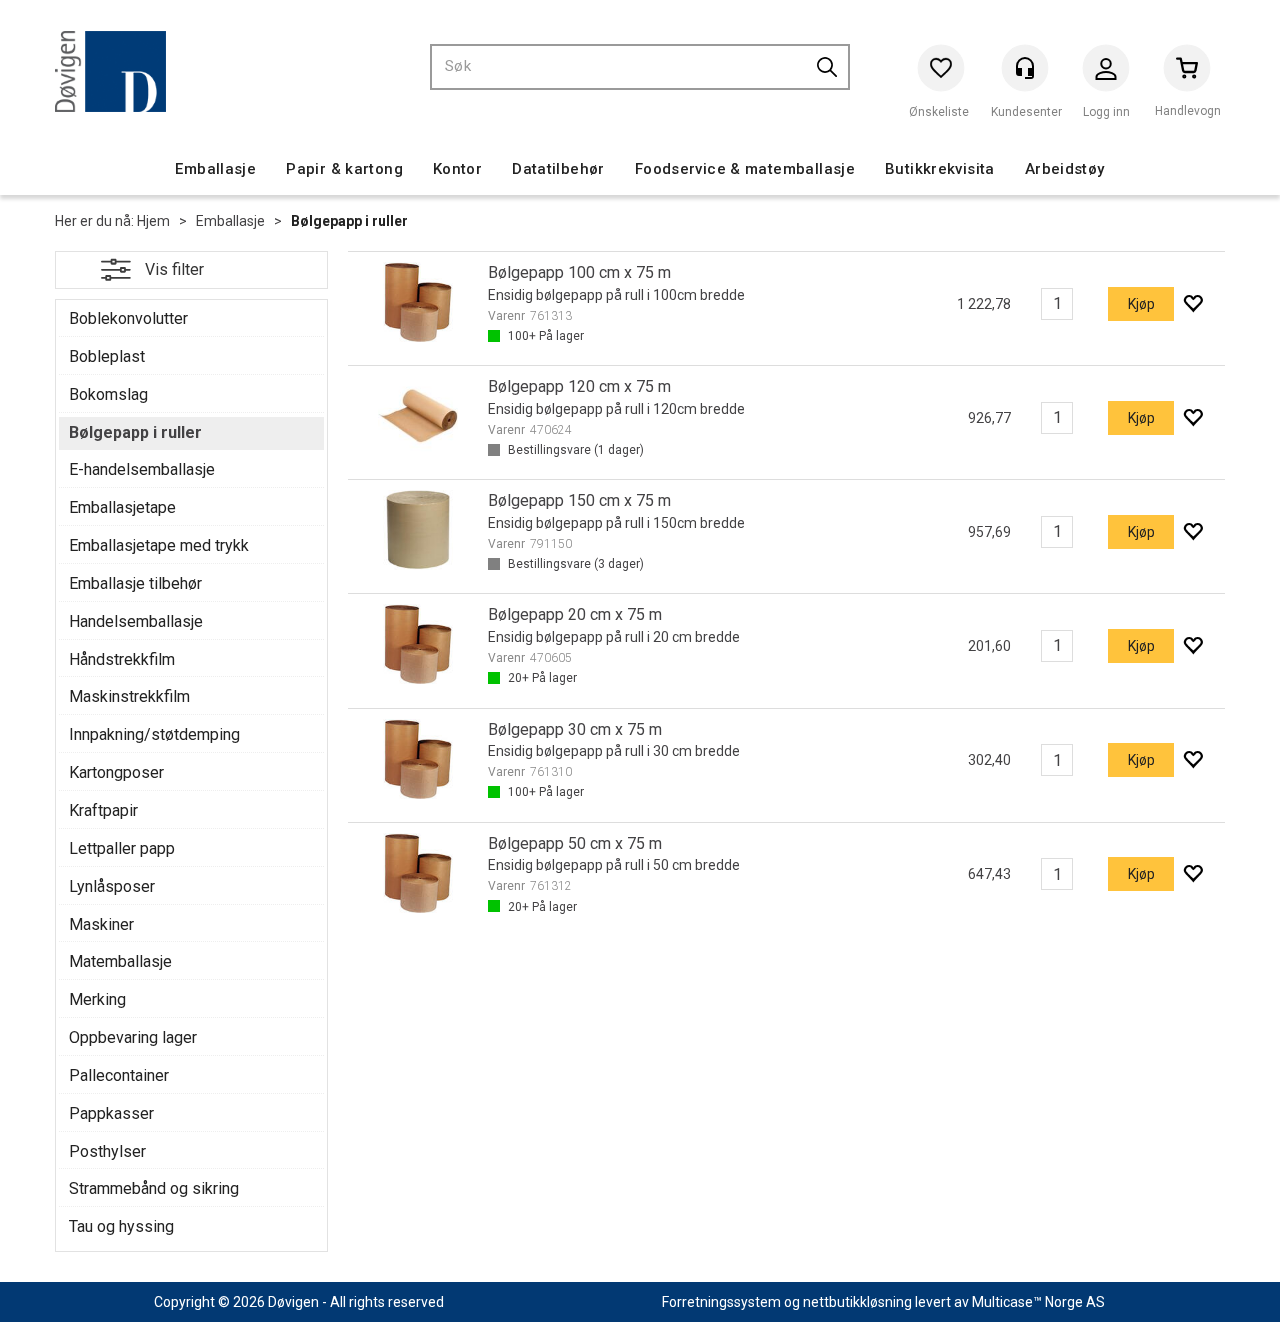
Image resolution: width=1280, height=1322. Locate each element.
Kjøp (1141, 304)
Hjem (153, 221)
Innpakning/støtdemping (154, 734)
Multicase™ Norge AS (1038, 1302)
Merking (97, 999)
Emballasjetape (122, 507)
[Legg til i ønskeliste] (1192, 304)
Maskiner (101, 924)
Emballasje (215, 169)
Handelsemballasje (136, 621)
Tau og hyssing (121, 1226)
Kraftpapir (103, 810)
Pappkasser (111, 1113)
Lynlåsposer (112, 886)
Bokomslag (108, 394)
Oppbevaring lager (133, 1037)
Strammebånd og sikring (154, 1188)
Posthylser (107, 1151)
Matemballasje (120, 961)
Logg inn (1106, 72)
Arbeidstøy (1065, 169)
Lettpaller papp (122, 848)
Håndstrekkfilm (122, 659)
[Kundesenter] (1025, 68)
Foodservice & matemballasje (745, 169)
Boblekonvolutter (128, 318)
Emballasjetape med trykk (159, 545)
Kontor (457, 169)
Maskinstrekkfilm (129, 696)
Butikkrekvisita (940, 169)
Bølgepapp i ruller (349, 221)
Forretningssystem (721, 1302)
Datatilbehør (558, 169)
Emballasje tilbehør (135, 583)
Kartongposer (116, 772)
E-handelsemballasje (142, 469)
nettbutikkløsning (857, 1302)
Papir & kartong (344, 169)
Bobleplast (107, 356)
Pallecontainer (119, 1075)
